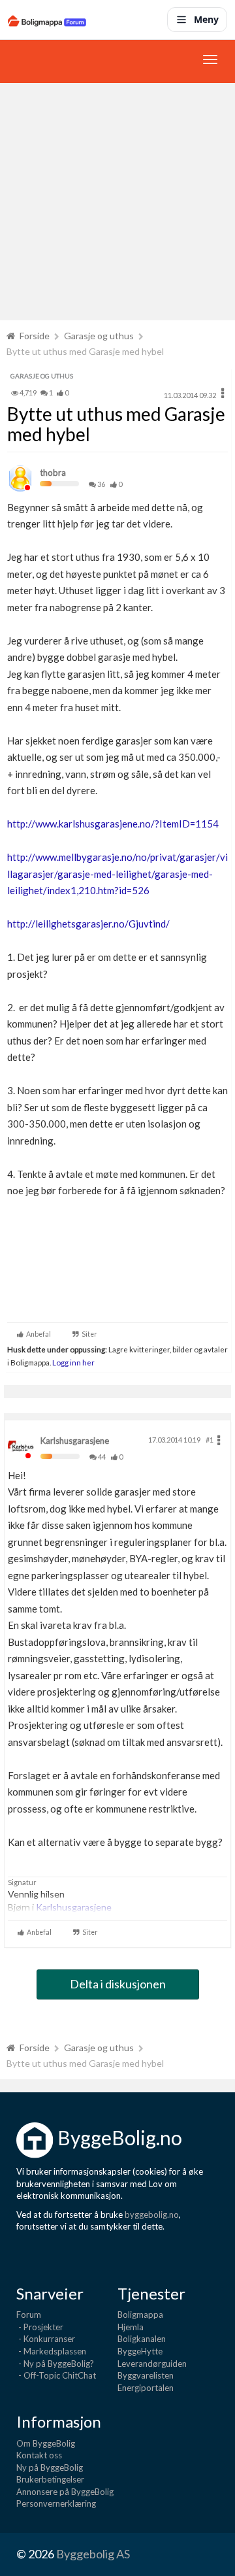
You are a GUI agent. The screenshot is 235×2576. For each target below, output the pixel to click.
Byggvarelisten (146, 2375)
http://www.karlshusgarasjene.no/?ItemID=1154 (113, 824)
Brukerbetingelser (50, 2479)
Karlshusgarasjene (75, 1441)
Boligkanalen (142, 2339)
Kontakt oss (39, 2455)
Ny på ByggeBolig (50, 2467)
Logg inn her (73, 1362)
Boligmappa (140, 2315)
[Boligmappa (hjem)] (47, 20)
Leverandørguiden (152, 2364)
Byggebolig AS (93, 2554)
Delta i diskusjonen (118, 1984)
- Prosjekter (40, 2327)
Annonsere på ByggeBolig (65, 2492)
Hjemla (131, 2327)
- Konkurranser (46, 2339)
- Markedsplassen (51, 2351)
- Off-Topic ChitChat (56, 2375)
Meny (206, 19)
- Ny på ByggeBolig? (55, 2364)
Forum (29, 2315)
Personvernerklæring (56, 2503)
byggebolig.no (152, 2215)
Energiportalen (146, 2388)
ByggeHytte (140, 2351)
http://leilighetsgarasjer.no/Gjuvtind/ (88, 924)
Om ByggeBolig (46, 2443)
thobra (53, 473)
